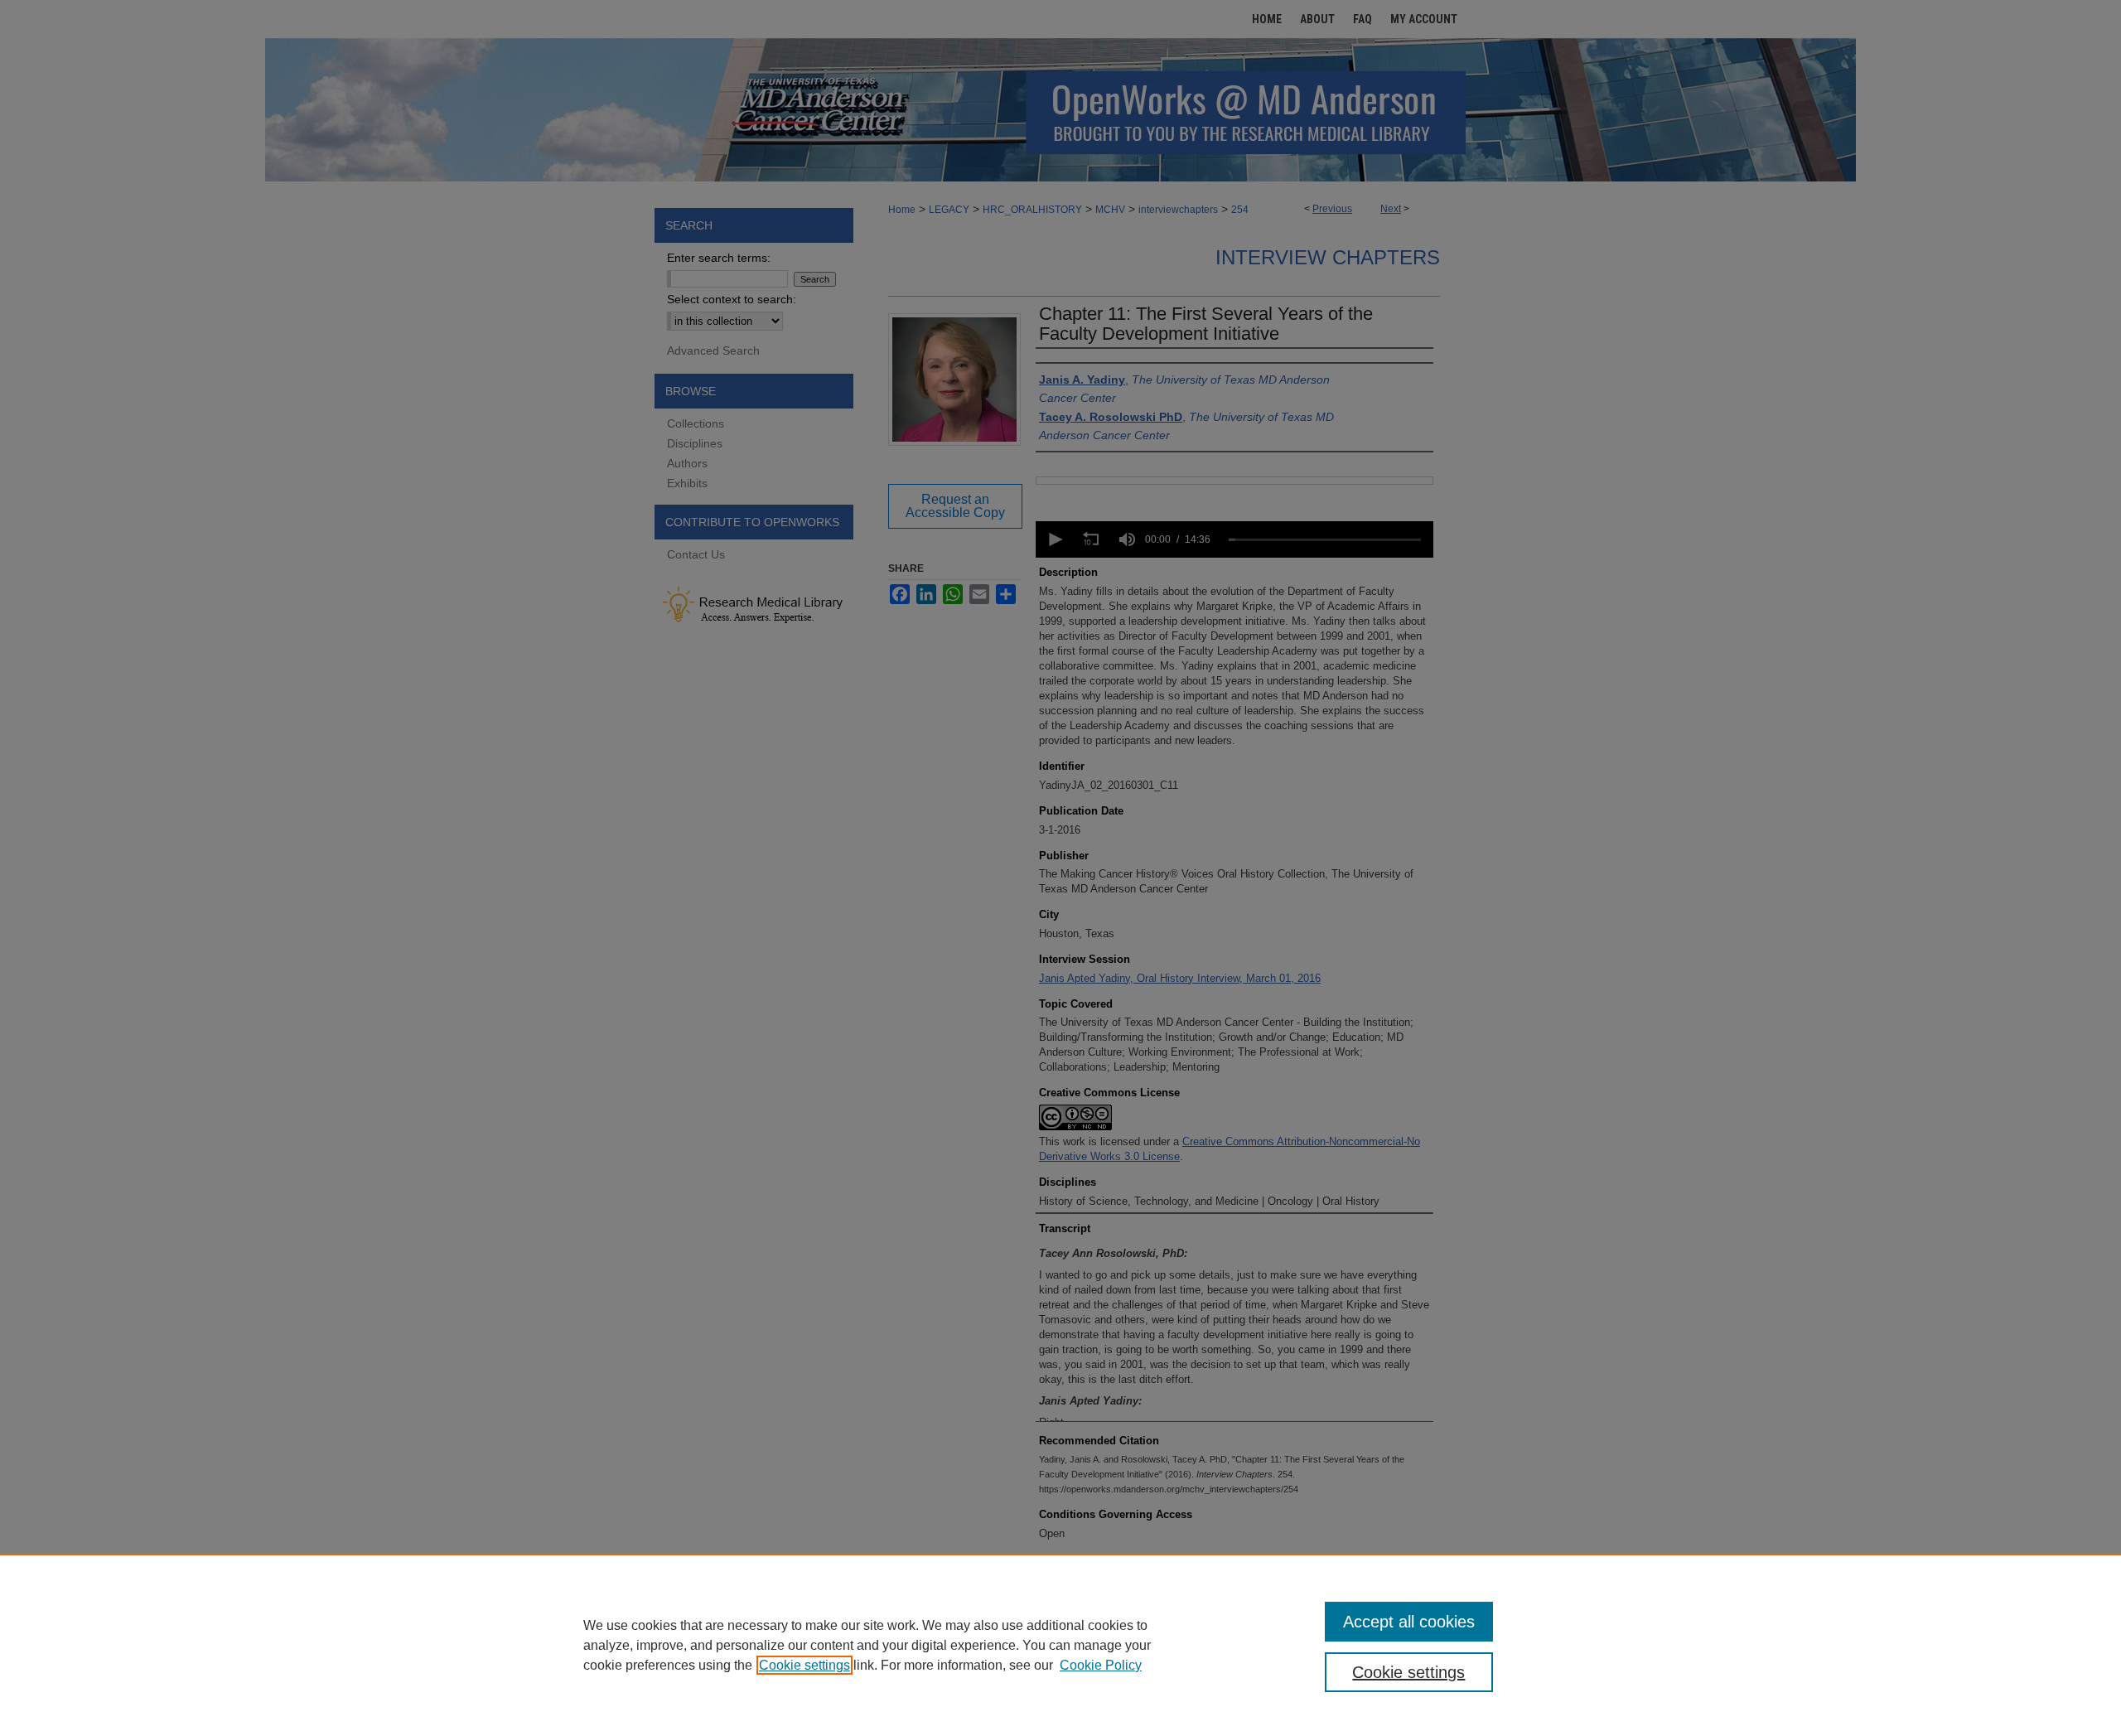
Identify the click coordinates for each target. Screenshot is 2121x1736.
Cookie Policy (1101, 1665)
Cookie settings (804, 1665)
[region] (1060, 1645)
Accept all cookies (1409, 1622)
